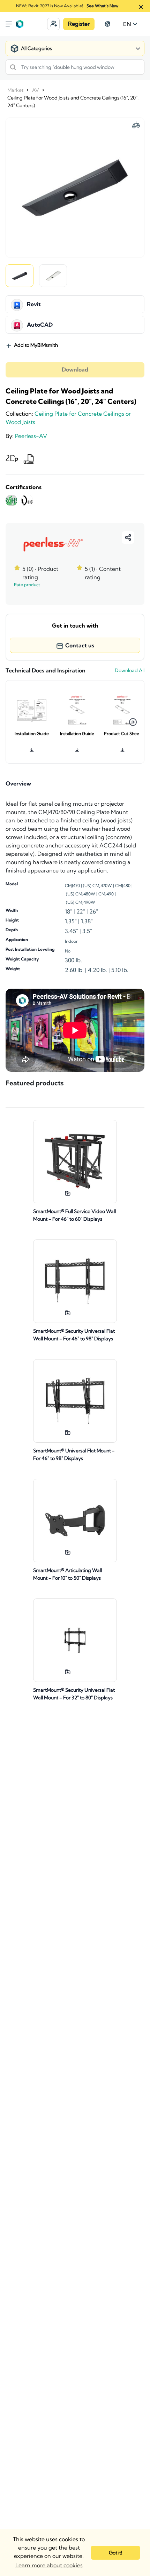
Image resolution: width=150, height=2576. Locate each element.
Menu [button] (9, 24)
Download (75, 370)
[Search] (13, 67)
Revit (34, 304)
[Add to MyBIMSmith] (68, 1193)
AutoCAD (40, 325)
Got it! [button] (115, 2553)
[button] (53, 24)
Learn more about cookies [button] (49, 2565)
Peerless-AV (31, 436)
